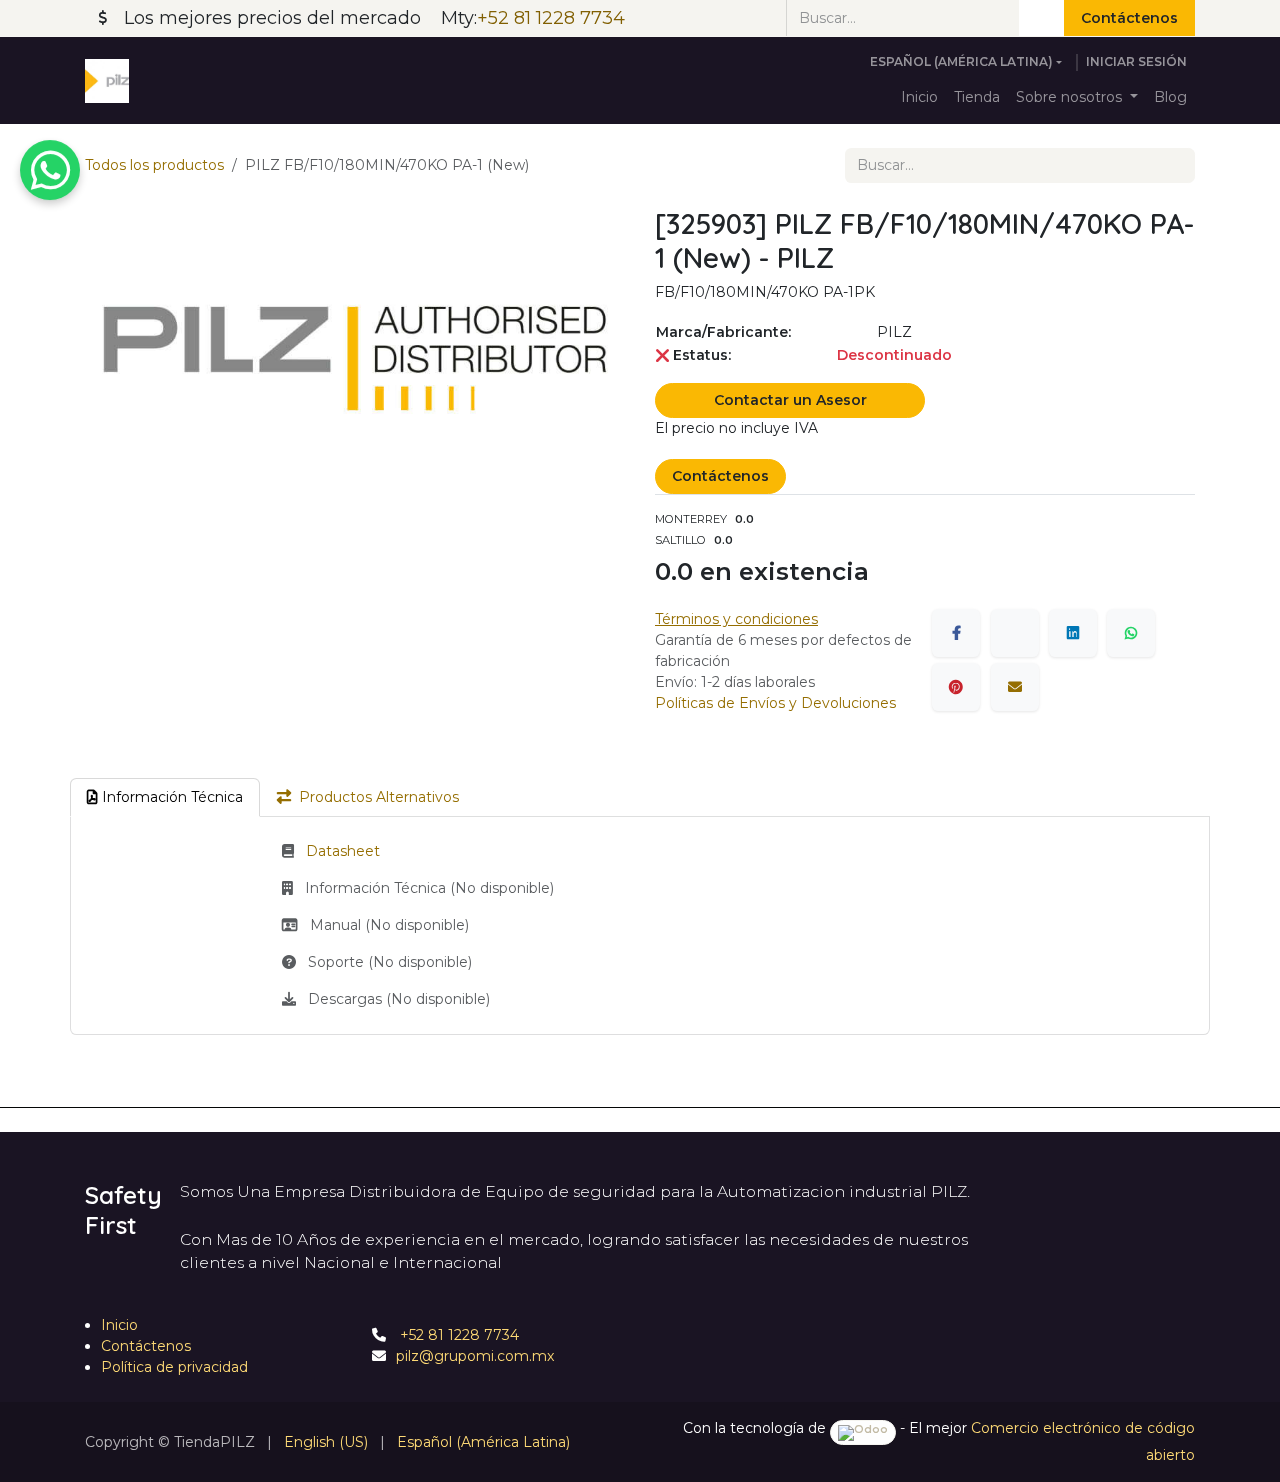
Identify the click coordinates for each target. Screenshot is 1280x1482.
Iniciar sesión (1136, 61)
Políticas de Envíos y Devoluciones (775, 703)
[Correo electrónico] (1015, 687)
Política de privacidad (174, 1367)
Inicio (119, 1325)
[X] (1015, 633)
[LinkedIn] (1073, 633)
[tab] (165, 797)
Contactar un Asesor (790, 400)
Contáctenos (1129, 18)
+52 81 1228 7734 (457, 1335)
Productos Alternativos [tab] (379, 797)
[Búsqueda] (1041, 18)
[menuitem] (919, 97)
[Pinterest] (956, 687)
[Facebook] (956, 633)
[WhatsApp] (1131, 633)
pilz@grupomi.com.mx (475, 1356)
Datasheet (343, 851)
